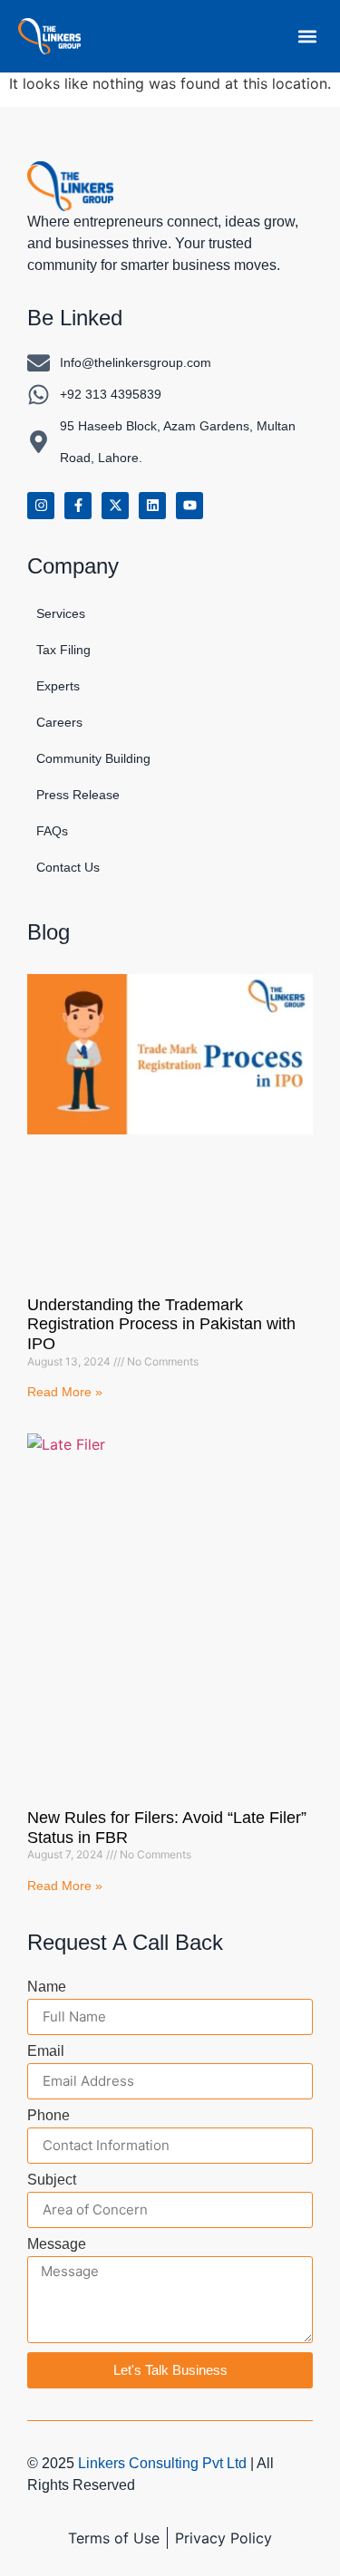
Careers (59, 722)
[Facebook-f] (78, 506)
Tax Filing (63, 650)
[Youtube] (189, 506)
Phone (49, 2116)
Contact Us (68, 867)
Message (57, 2244)
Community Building (93, 758)
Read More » (65, 1392)
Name (47, 1987)
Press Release (78, 795)
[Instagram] (41, 506)
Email (46, 2051)
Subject (52, 2180)
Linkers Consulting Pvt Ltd (162, 2463)
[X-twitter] (115, 506)
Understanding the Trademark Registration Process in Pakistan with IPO (161, 1324)
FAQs (52, 831)
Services (61, 613)
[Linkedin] (152, 506)
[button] (307, 36)
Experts (58, 686)
